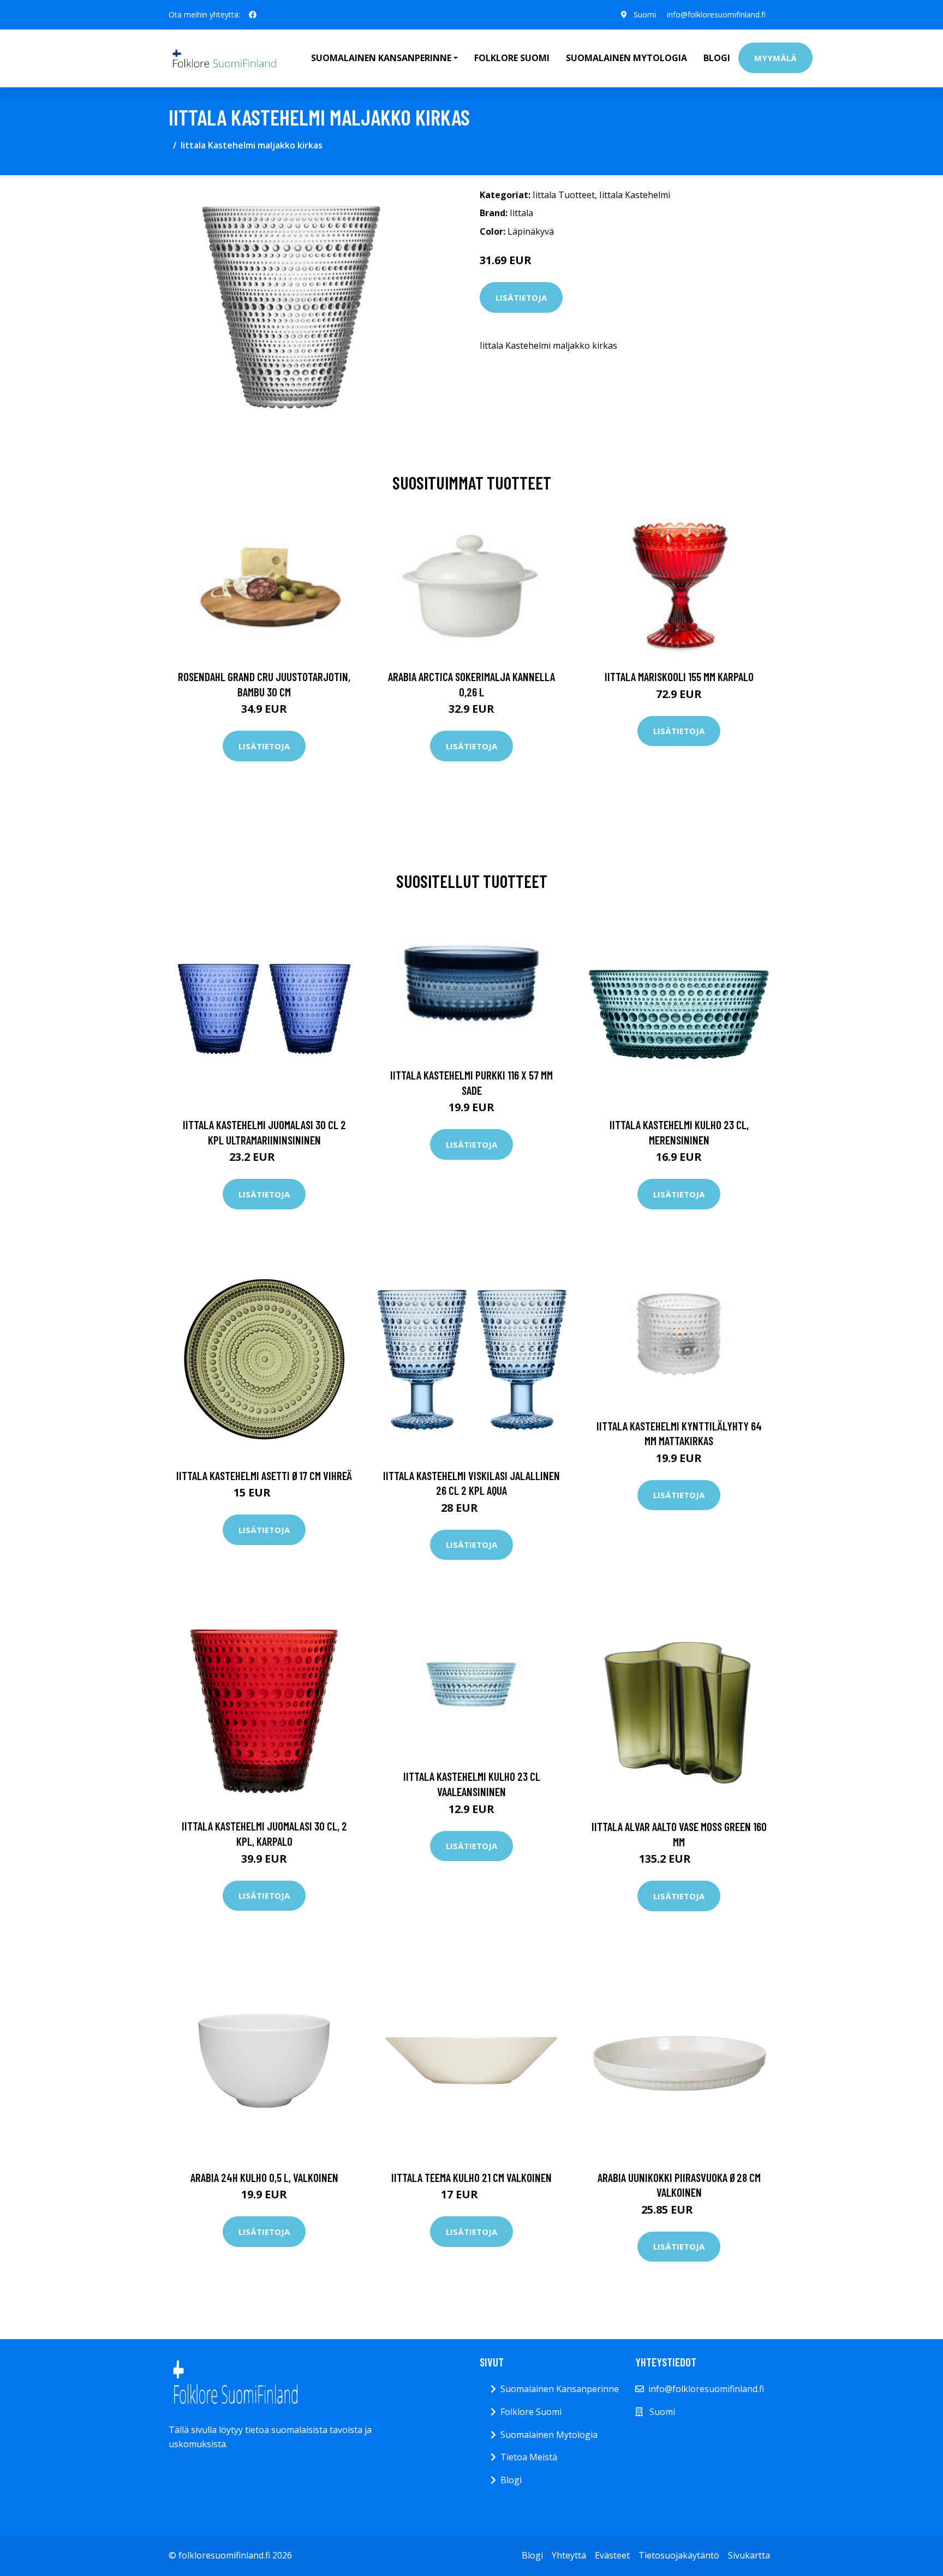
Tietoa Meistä (529, 2457)
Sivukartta (749, 2555)
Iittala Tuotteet (564, 195)
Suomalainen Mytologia (626, 58)
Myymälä (775, 58)
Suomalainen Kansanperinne (560, 2389)
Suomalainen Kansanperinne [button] (381, 58)
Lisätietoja (521, 297)
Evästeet (612, 2555)
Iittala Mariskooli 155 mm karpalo (679, 676)
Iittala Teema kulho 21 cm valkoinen (471, 2177)
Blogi (717, 58)
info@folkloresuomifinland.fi (716, 14)
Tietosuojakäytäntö (679, 2555)
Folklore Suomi (512, 58)
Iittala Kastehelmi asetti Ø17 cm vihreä (264, 1475)
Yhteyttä (569, 2555)
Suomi (645, 14)
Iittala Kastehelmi (635, 195)
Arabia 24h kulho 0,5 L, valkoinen (264, 2177)
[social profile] (253, 15)
